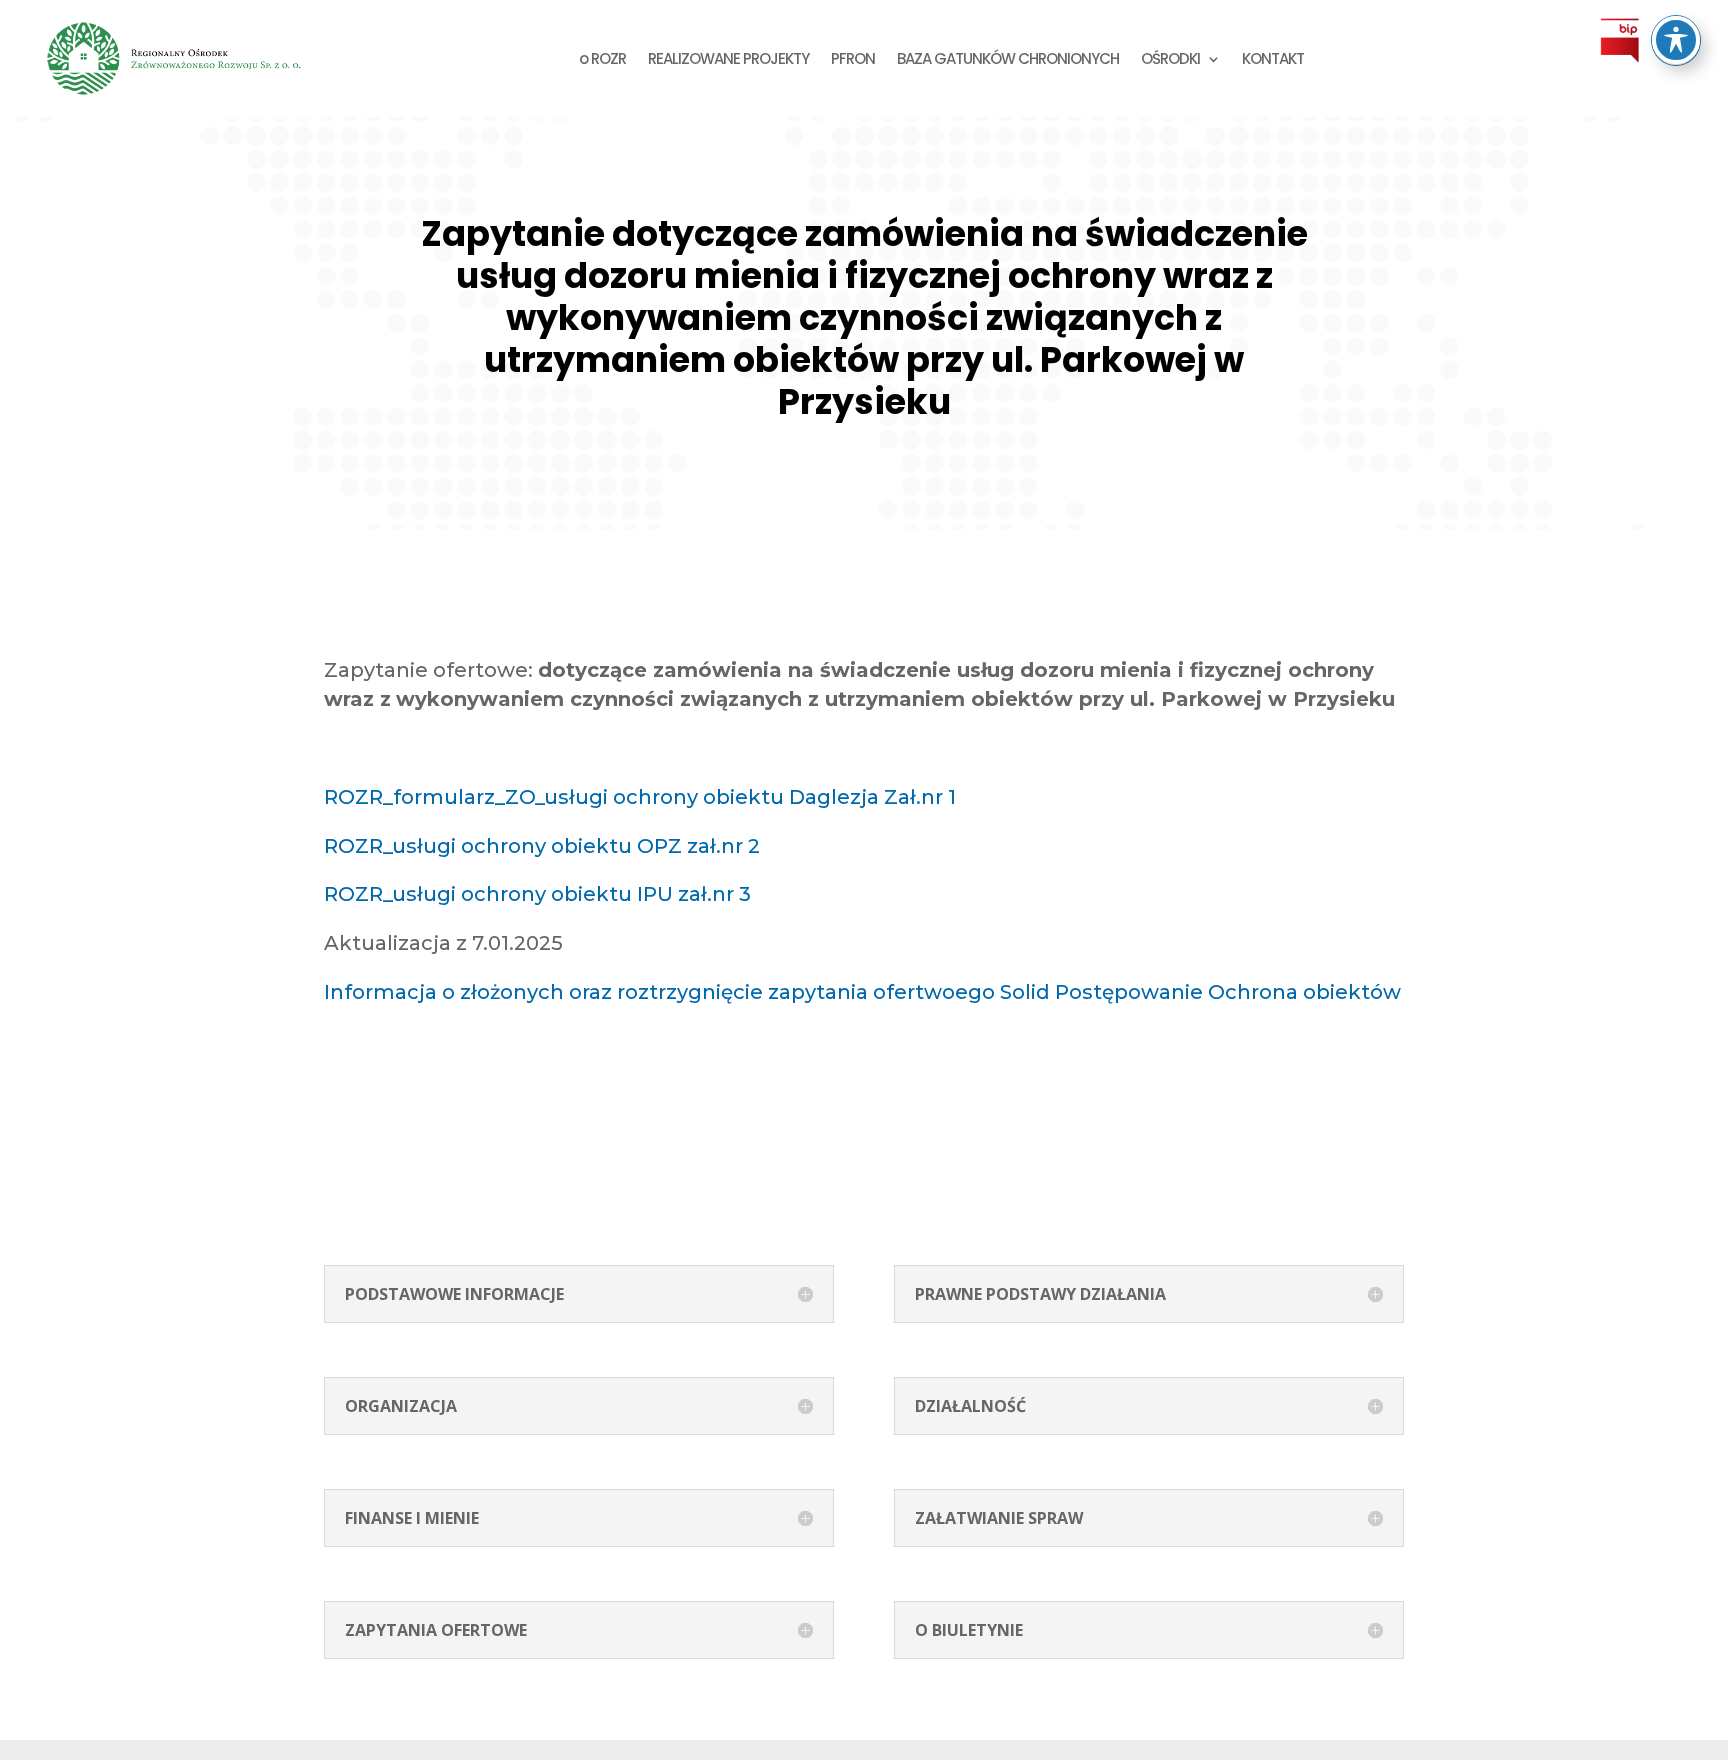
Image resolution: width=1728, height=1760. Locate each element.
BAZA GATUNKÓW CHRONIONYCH (1008, 58)
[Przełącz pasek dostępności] (1676, 40)
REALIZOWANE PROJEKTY (728, 58)
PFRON (853, 58)
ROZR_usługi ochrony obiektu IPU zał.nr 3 (537, 894)
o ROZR (602, 58)
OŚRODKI (1170, 58)
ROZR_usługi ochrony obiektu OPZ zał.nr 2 (542, 846)
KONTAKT (1273, 58)
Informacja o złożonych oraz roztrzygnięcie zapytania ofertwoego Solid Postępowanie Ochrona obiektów (862, 992)
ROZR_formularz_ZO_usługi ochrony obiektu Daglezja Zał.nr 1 (640, 797)
